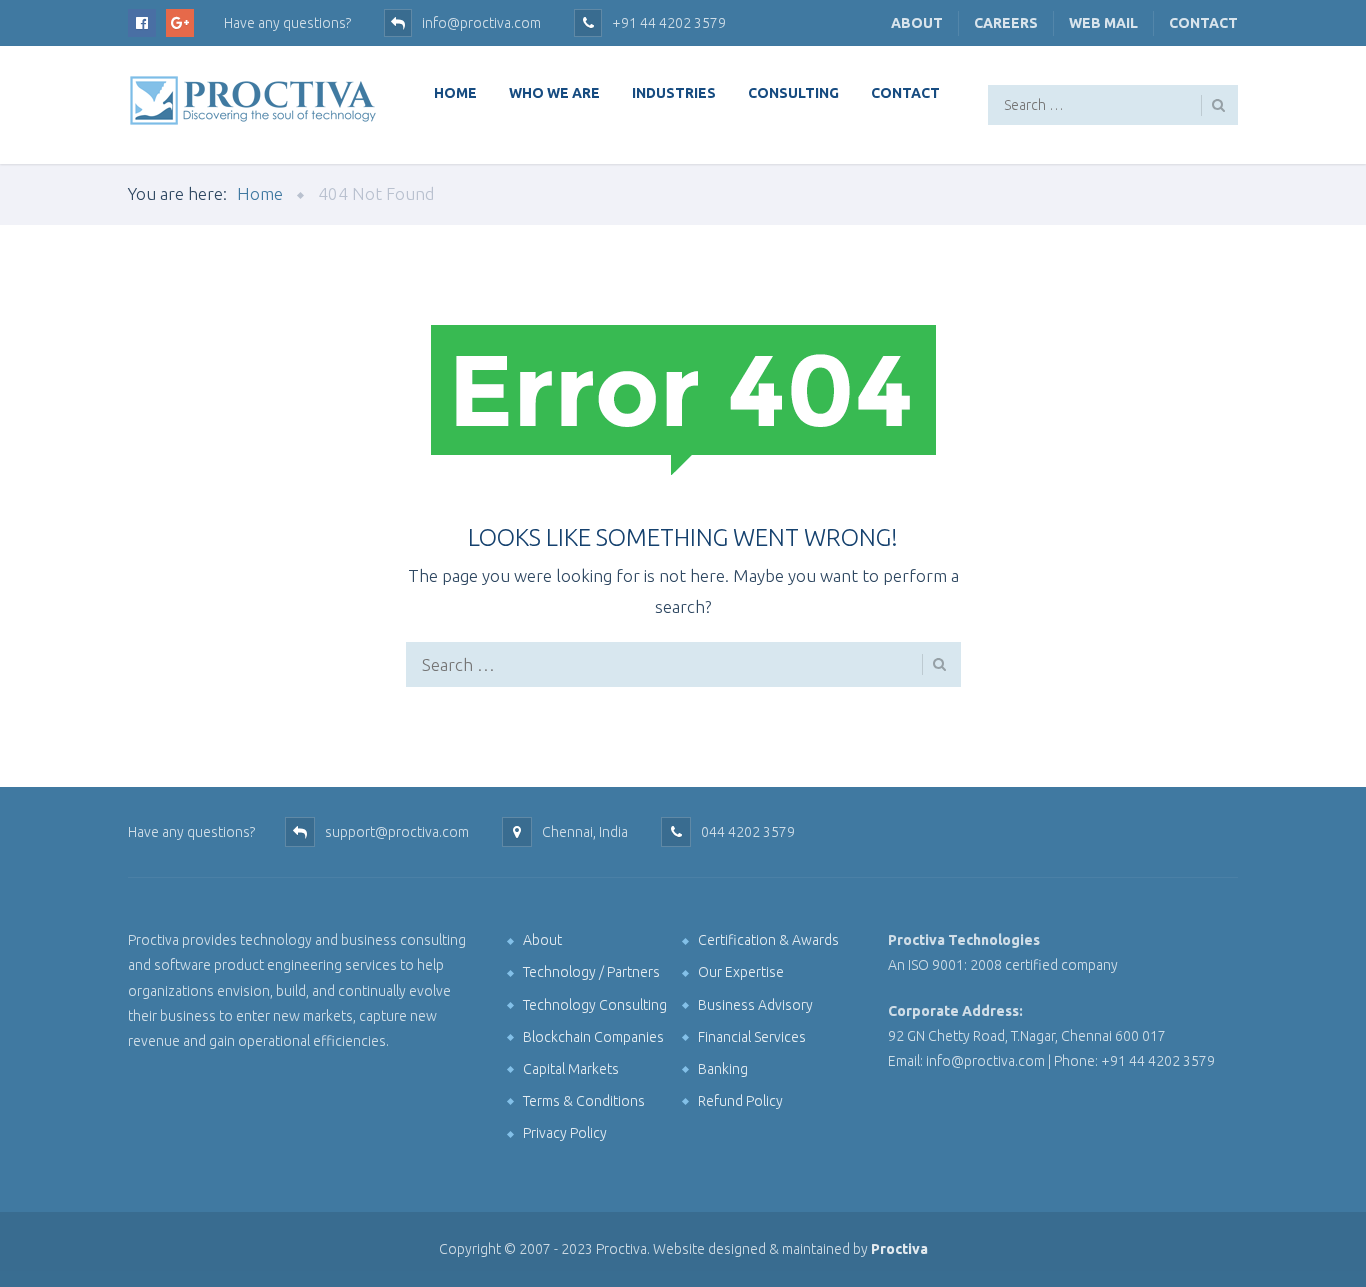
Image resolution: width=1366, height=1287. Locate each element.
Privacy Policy (565, 1133)
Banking (723, 1069)
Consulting (793, 93)
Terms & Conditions (584, 1101)
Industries (674, 93)
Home (455, 93)
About (917, 23)
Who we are (554, 93)
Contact (1203, 23)
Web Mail (1103, 23)
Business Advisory (755, 1005)
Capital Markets (571, 1069)
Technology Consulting (595, 1005)
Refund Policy (740, 1101)
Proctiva (899, 1249)
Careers (1006, 23)
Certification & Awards (768, 940)
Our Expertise (741, 972)
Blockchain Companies (593, 1037)
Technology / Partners (591, 972)
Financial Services (752, 1037)
